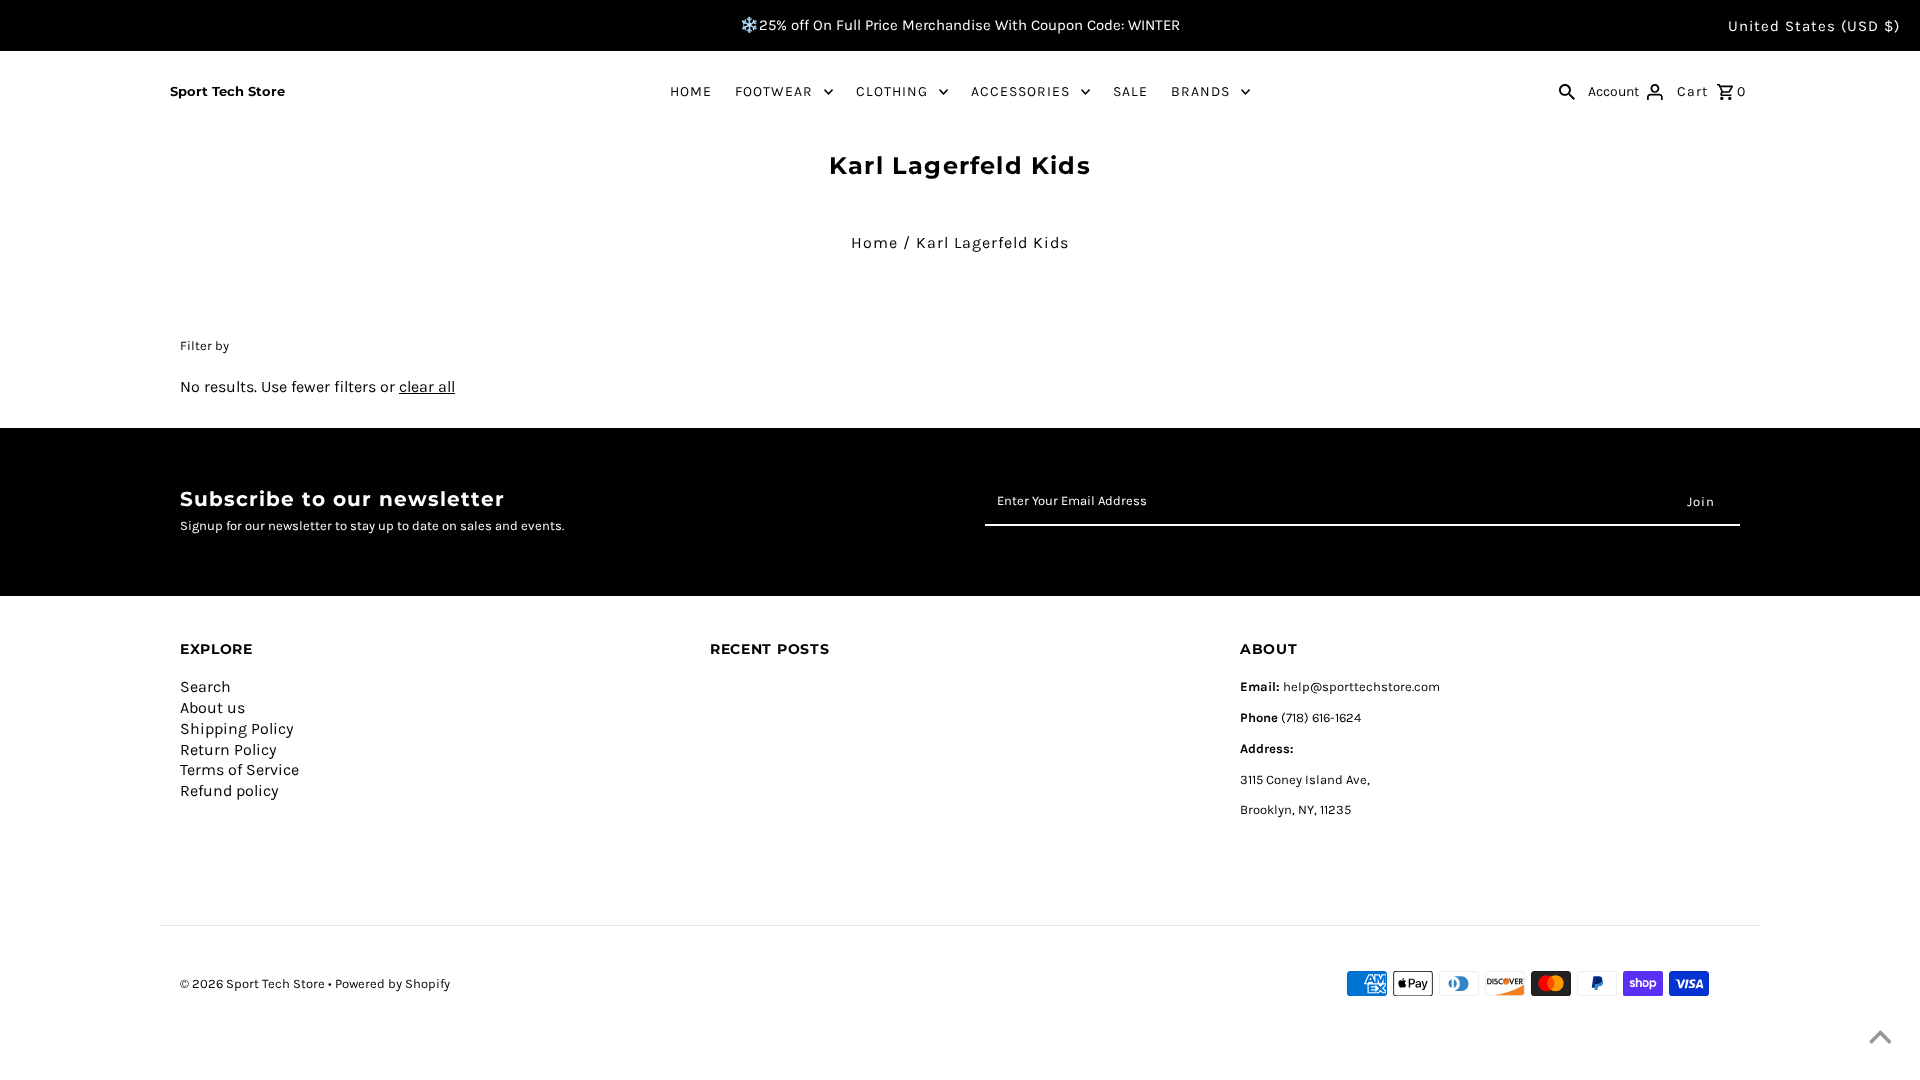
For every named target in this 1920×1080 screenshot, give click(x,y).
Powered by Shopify (392, 983)
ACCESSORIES (1020, 91)
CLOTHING (892, 91)
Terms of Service (239, 769)
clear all (427, 386)
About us (212, 707)
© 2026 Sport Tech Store (254, 983)
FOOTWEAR (774, 91)
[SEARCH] (1567, 91)
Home (874, 242)
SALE (1130, 91)
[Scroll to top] (1880, 1040)
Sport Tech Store (227, 91)
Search (205, 686)
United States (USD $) (1814, 26)
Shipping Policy (236, 728)
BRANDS (1200, 91)
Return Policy (228, 749)
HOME (691, 91)
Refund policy (229, 790)
